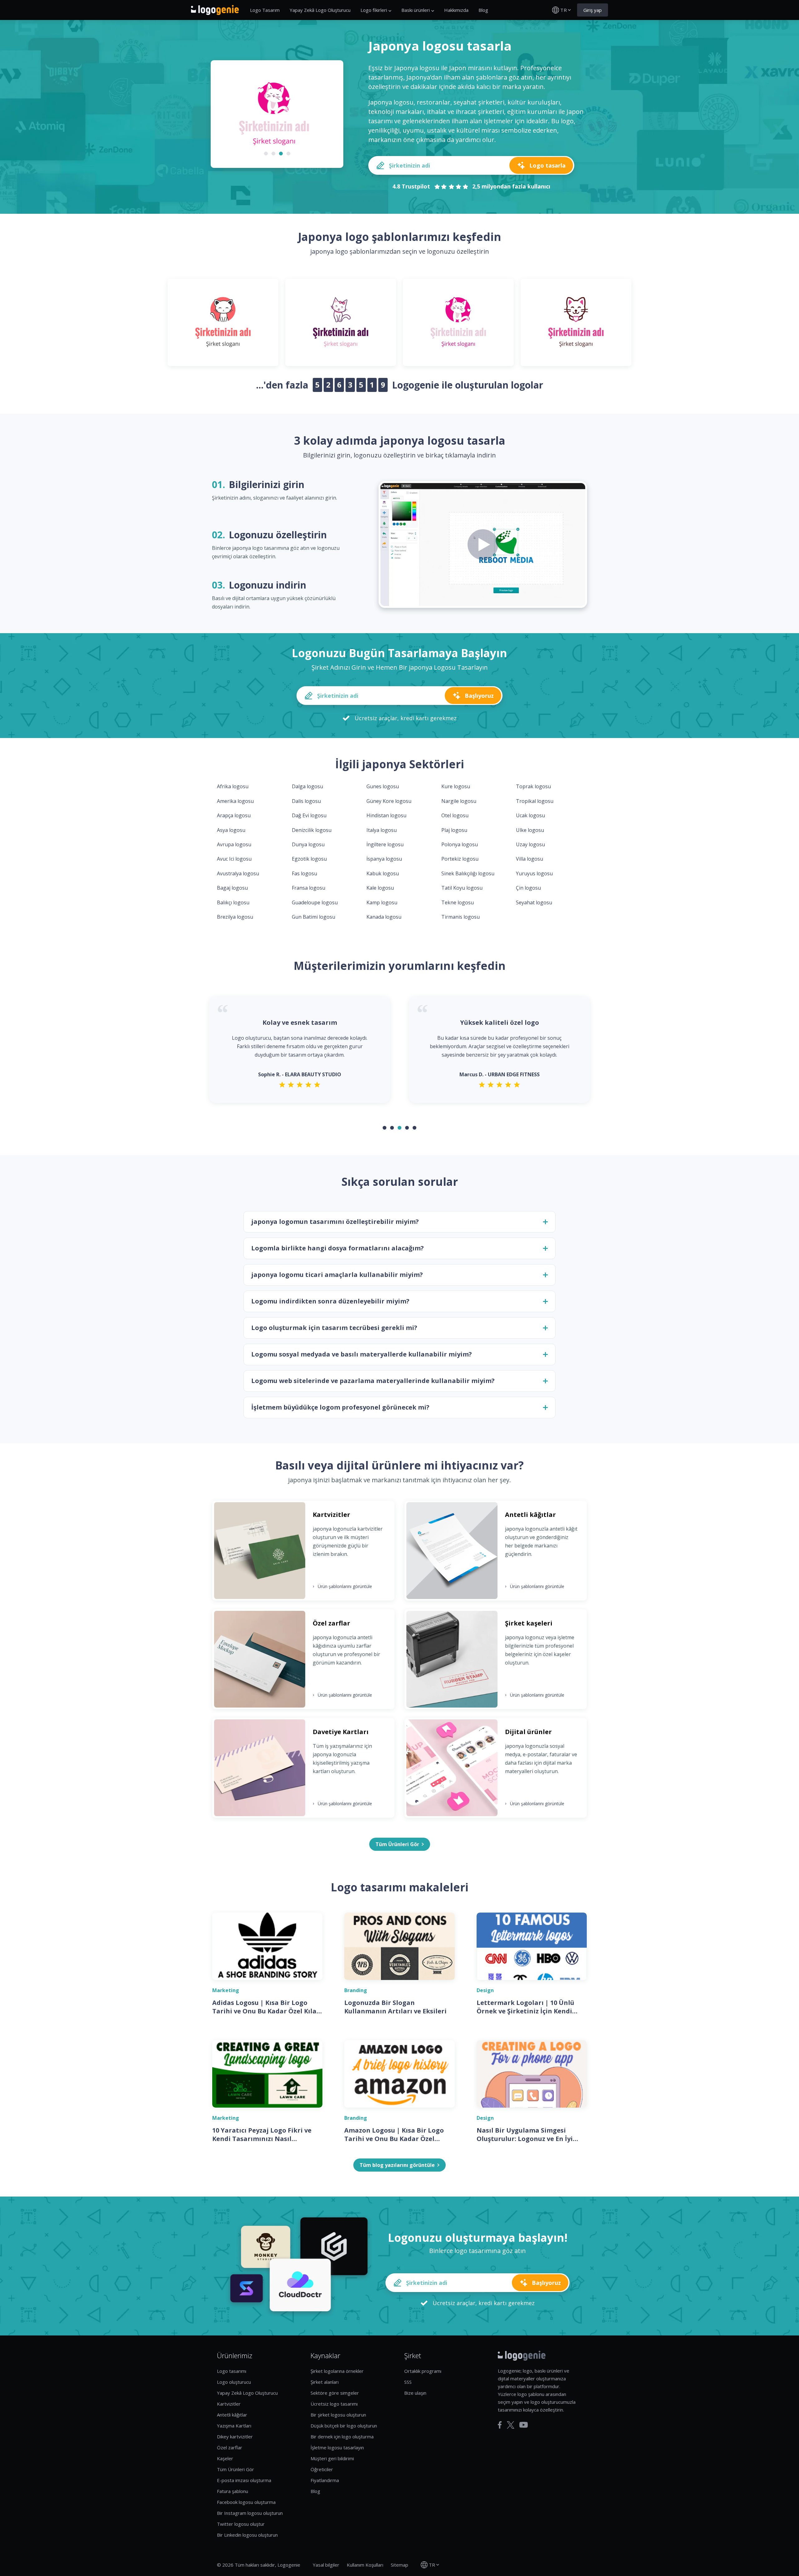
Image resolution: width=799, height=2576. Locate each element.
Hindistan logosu (386, 815)
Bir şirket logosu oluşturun (338, 2415)
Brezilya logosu (235, 917)
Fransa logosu (309, 888)
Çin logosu (528, 888)
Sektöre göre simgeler (335, 2393)
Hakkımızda (456, 10)
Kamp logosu (382, 902)
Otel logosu (455, 815)
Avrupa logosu (234, 844)
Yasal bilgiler (326, 2565)
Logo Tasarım (265, 10)
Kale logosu (380, 888)
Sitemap (399, 2565)
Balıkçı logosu (233, 902)
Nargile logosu (459, 801)
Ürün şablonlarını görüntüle (342, 1586)
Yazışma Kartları (234, 2426)
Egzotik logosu (309, 859)
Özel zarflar (230, 2447)
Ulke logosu (530, 830)
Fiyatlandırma (325, 2480)
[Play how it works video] (483, 545)
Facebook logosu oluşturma (246, 2502)
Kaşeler (225, 2458)
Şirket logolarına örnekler (337, 2371)
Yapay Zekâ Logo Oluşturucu (320, 10)
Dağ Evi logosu (309, 815)
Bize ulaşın (415, 2393)
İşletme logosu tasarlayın (337, 2447)
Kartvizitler (229, 2404)
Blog (483, 10)
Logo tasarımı (232, 2371)
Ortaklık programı (423, 2371)
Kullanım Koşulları (365, 2565)
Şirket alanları (325, 2382)
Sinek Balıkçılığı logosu (468, 873)
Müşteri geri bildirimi (332, 2458)
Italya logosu (382, 830)
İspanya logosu (384, 859)
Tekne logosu (458, 902)
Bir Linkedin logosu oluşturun (247, 2535)
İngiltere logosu (385, 844)
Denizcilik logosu (312, 830)
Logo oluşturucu (234, 2382)
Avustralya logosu (238, 873)
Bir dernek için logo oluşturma (342, 2437)
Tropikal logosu (535, 801)
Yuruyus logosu (534, 873)
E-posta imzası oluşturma (244, 2480)
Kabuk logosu (383, 873)
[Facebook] (500, 2425)
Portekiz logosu (460, 859)
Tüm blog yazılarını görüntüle (397, 2165)
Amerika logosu (235, 801)
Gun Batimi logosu (314, 917)
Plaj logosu (454, 830)
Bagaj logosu (232, 888)
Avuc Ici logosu (234, 859)
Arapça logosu (234, 815)
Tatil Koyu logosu (462, 888)
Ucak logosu (530, 815)
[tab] (266, 154)
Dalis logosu (306, 801)
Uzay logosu (530, 844)
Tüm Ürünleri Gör (235, 2469)
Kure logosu (456, 786)
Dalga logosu (307, 786)
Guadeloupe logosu (315, 902)
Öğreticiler (322, 2469)
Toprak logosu (533, 786)
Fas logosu (304, 873)
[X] (511, 2425)
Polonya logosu (460, 844)
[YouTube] (524, 2425)
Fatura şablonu (233, 2491)
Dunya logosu (308, 844)
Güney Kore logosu (389, 801)
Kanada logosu (384, 917)
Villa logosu (529, 859)
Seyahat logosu (534, 902)
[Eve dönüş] (215, 10)
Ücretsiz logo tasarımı (334, 2404)
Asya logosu (231, 830)
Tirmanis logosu (461, 917)
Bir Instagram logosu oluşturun (250, 2513)
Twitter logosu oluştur (241, 2524)
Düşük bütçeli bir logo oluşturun (344, 2426)
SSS (408, 2382)
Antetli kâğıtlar (232, 2415)
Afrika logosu (233, 786)
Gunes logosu (383, 786)
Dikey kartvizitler (235, 2437)
